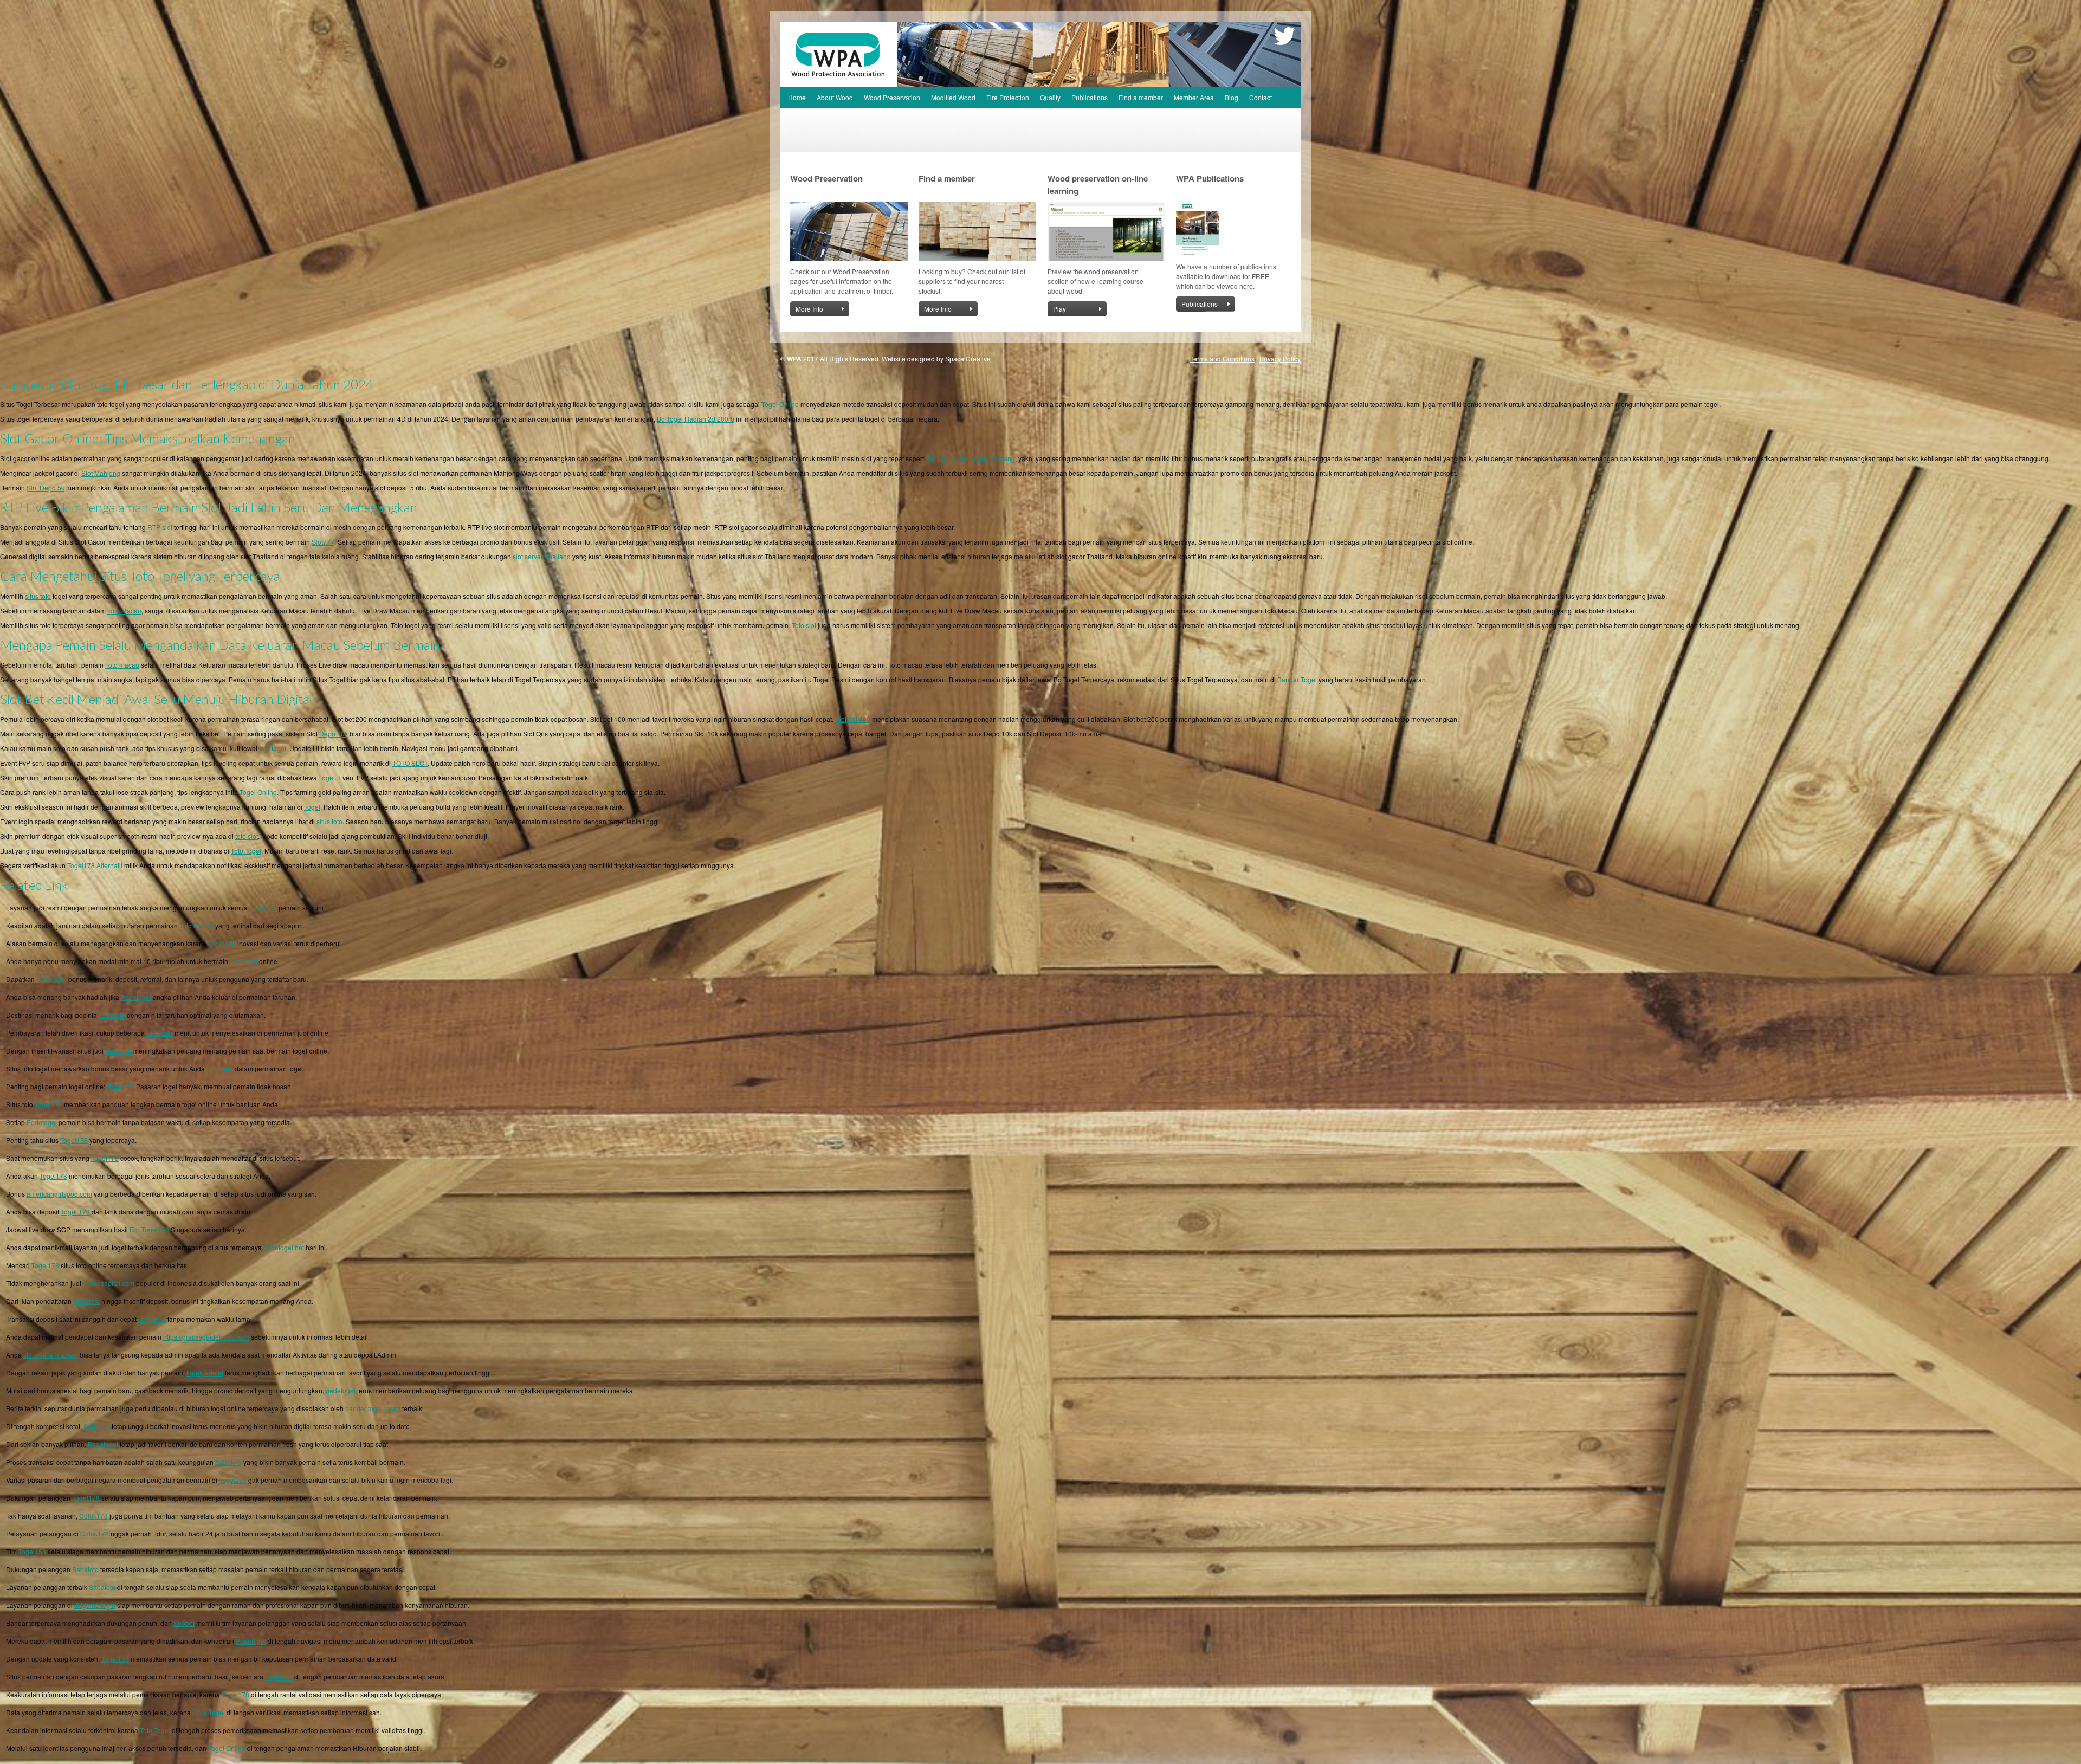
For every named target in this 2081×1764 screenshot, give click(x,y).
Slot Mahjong (101, 473)
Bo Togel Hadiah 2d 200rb (696, 419)
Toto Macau (124, 610)
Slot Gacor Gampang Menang (971, 458)
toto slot (247, 836)
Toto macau (122, 665)
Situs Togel (209, 1712)
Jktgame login (95, 1605)
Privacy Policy (1280, 358)
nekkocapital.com (109, 1283)
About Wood (835, 97)
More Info (809, 309)
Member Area (1194, 97)
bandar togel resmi (373, 1408)
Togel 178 (75, 1211)
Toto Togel (246, 851)
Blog (1232, 97)
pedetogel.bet (284, 1247)
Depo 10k (334, 734)
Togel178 (105, 1158)
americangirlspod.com (59, 1194)
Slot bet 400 (853, 719)
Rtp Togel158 (149, 1229)
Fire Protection (1008, 97)
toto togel (273, 748)
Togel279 (121, 1086)
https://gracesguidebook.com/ (206, 1337)
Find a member (1141, 97)
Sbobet (184, 1623)
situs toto (38, 596)
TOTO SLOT (410, 763)
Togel (312, 807)
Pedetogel (51, 979)
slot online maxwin (51, 1355)
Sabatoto (112, 1015)
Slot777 (323, 542)
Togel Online (780, 404)
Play (1059, 309)
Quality (1050, 97)
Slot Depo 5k (46, 487)
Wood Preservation (892, 97)
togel (328, 777)
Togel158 (263, 907)
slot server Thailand (542, 556)
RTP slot (160, 527)
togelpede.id (205, 1372)
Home (797, 97)
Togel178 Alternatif (95, 865)
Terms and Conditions (1222, 358)
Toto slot (804, 625)
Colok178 (93, 1516)
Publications (1090, 97)
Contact (1261, 97)
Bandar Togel (1297, 679)
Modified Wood (953, 97)
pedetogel (341, 1390)
